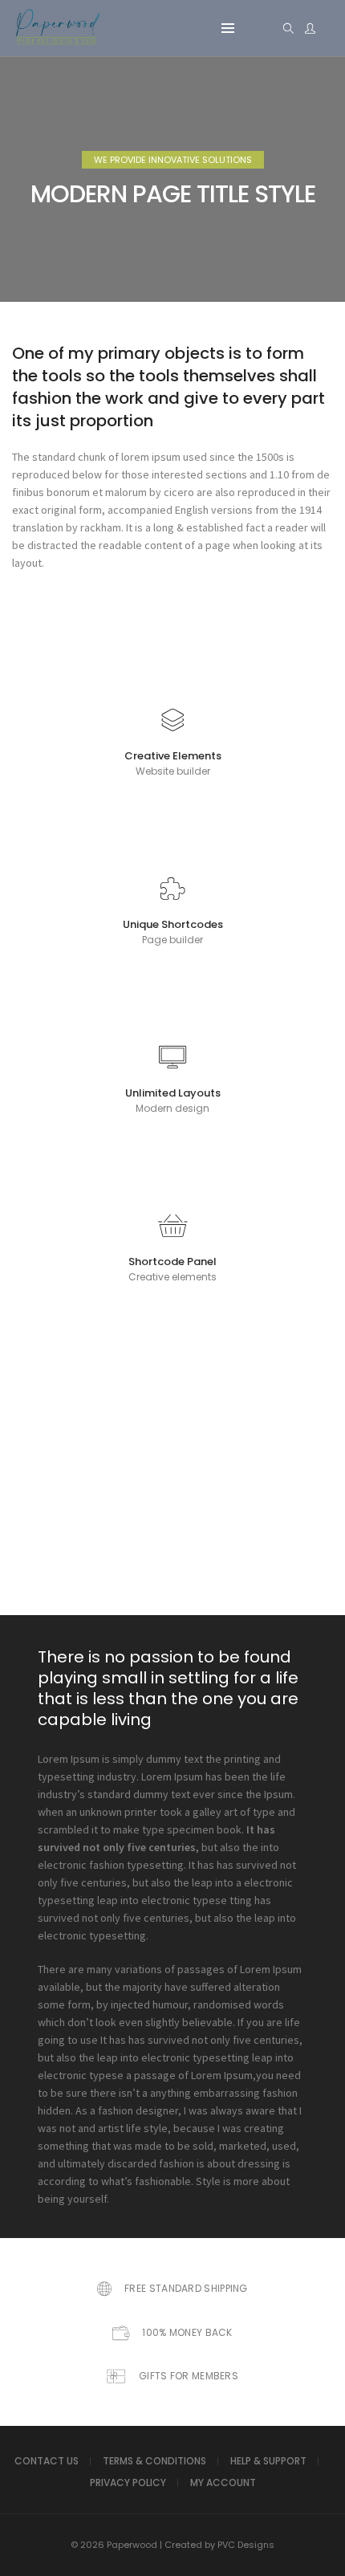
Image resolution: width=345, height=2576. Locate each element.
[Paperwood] (57, 40)
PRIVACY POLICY (128, 2482)
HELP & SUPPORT (268, 2461)
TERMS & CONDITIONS (154, 2461)
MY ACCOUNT (223, 2482)
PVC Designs (246, 2545)
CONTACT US (47, 2461)
